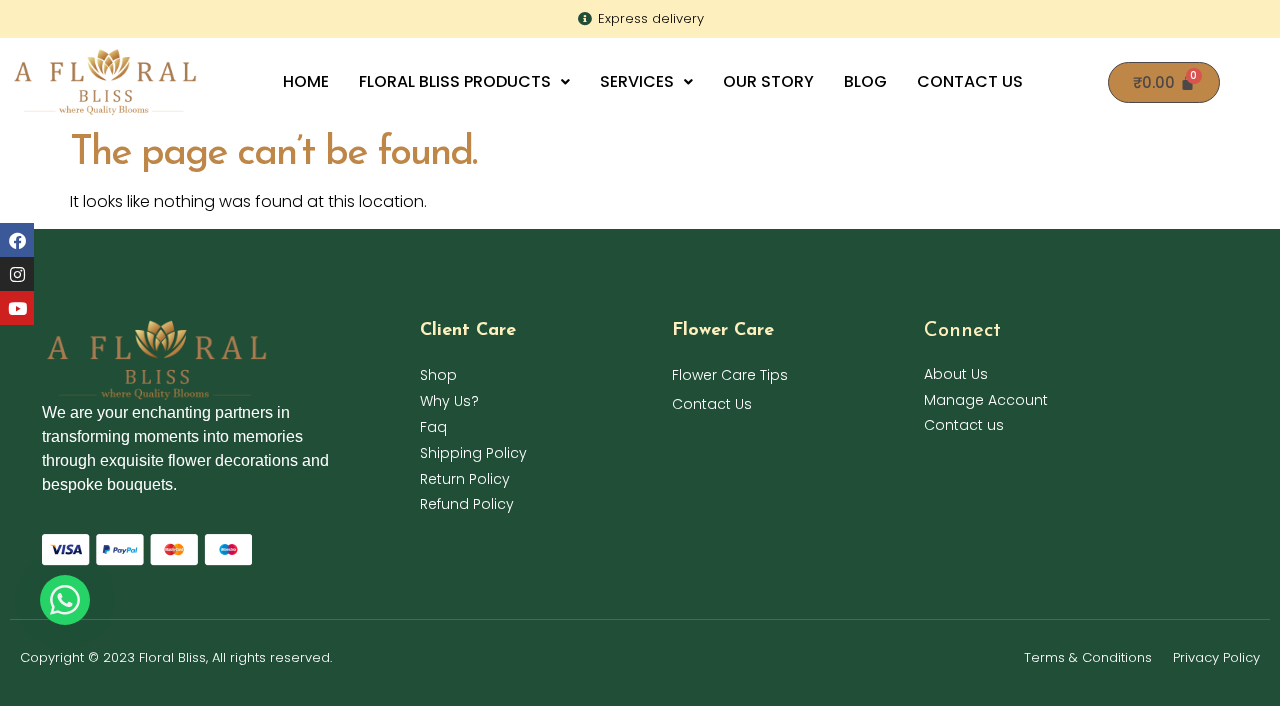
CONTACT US (970, 81)
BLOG (865, 81)
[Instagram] (17, 274)
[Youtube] (17, 308)
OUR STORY (768, 81)
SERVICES (637, 81)
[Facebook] (17, 240)
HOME (306, 81)
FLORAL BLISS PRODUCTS (455, 81)
